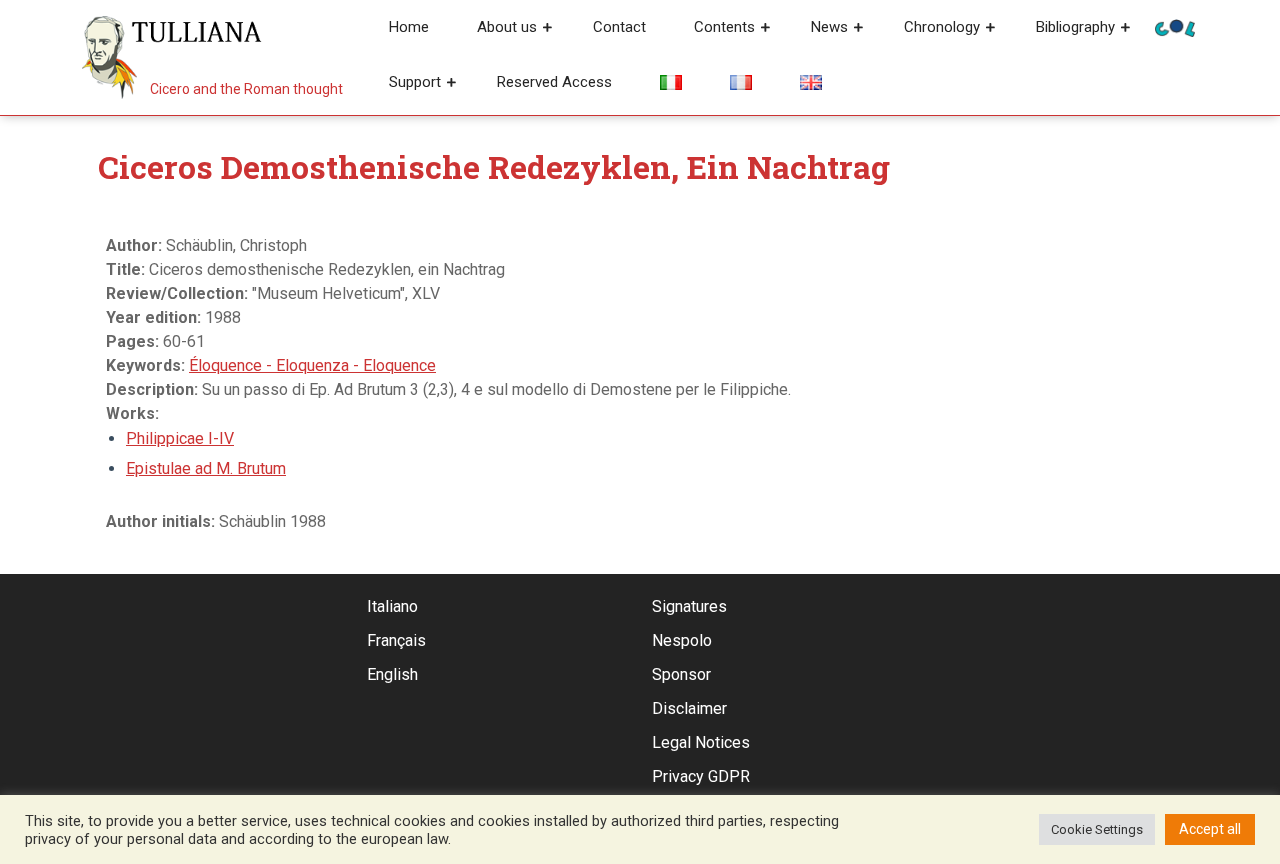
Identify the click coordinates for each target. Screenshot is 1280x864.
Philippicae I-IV (180, 438)
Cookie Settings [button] (1097, 829)
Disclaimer (689, 708)
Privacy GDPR (701, 776)
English (392, 674)
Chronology (942, 27)
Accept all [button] (1210, 829)
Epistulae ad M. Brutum (206, 468)
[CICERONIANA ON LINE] (1175, 26)
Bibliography (1075, 27)
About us (507, 27)
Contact (619, 27)
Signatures (689, 606)
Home (409, 27)
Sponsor (681, 674)
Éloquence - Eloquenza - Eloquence (312, 365)
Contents (724, 27)
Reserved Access (554, 82)
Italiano (392, 606)
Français (396, 640)
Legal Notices (701, 742)
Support (415, 82)
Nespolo (682, 640)
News (829, 27)
